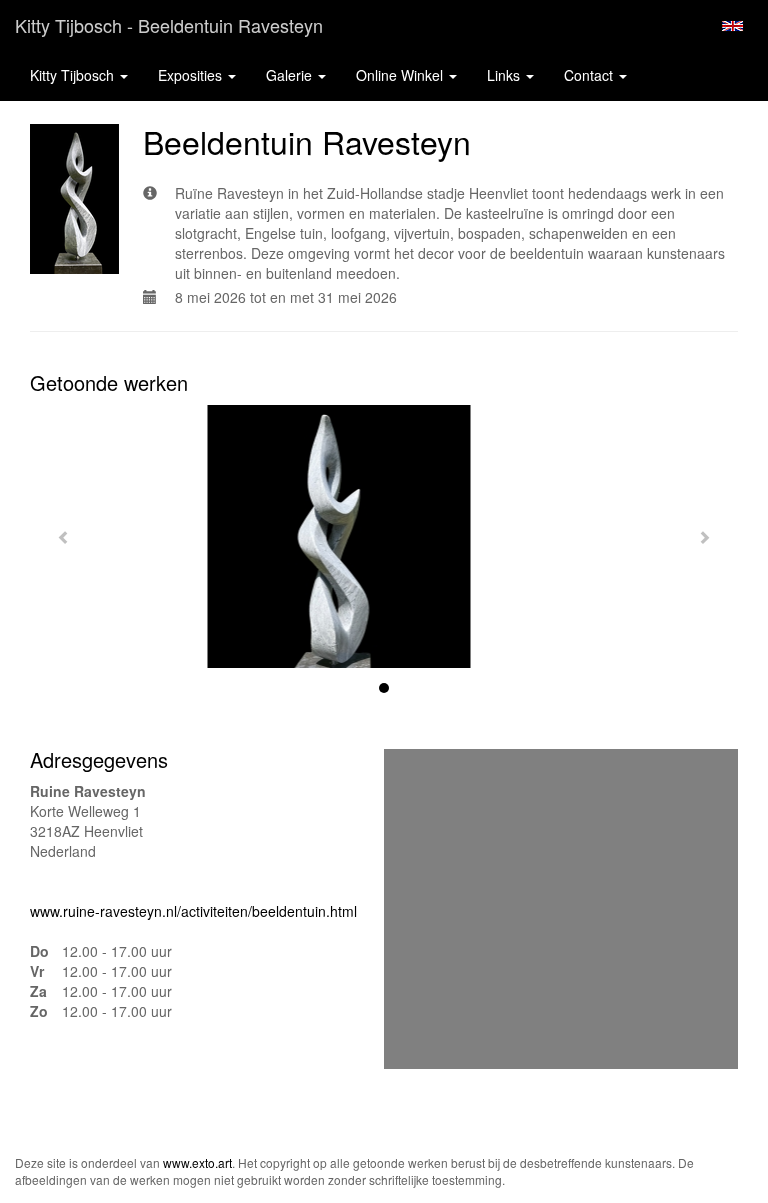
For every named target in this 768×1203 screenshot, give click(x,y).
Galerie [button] (291, 75)
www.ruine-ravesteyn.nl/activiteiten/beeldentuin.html (193, 911)
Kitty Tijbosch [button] (74, 75)
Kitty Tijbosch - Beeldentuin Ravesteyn (169, 25)
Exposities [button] (192, 75)
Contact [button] (590, 75)
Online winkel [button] (401, 75)
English (732, 26)
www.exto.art (197, 1162)
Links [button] (505, 75)
